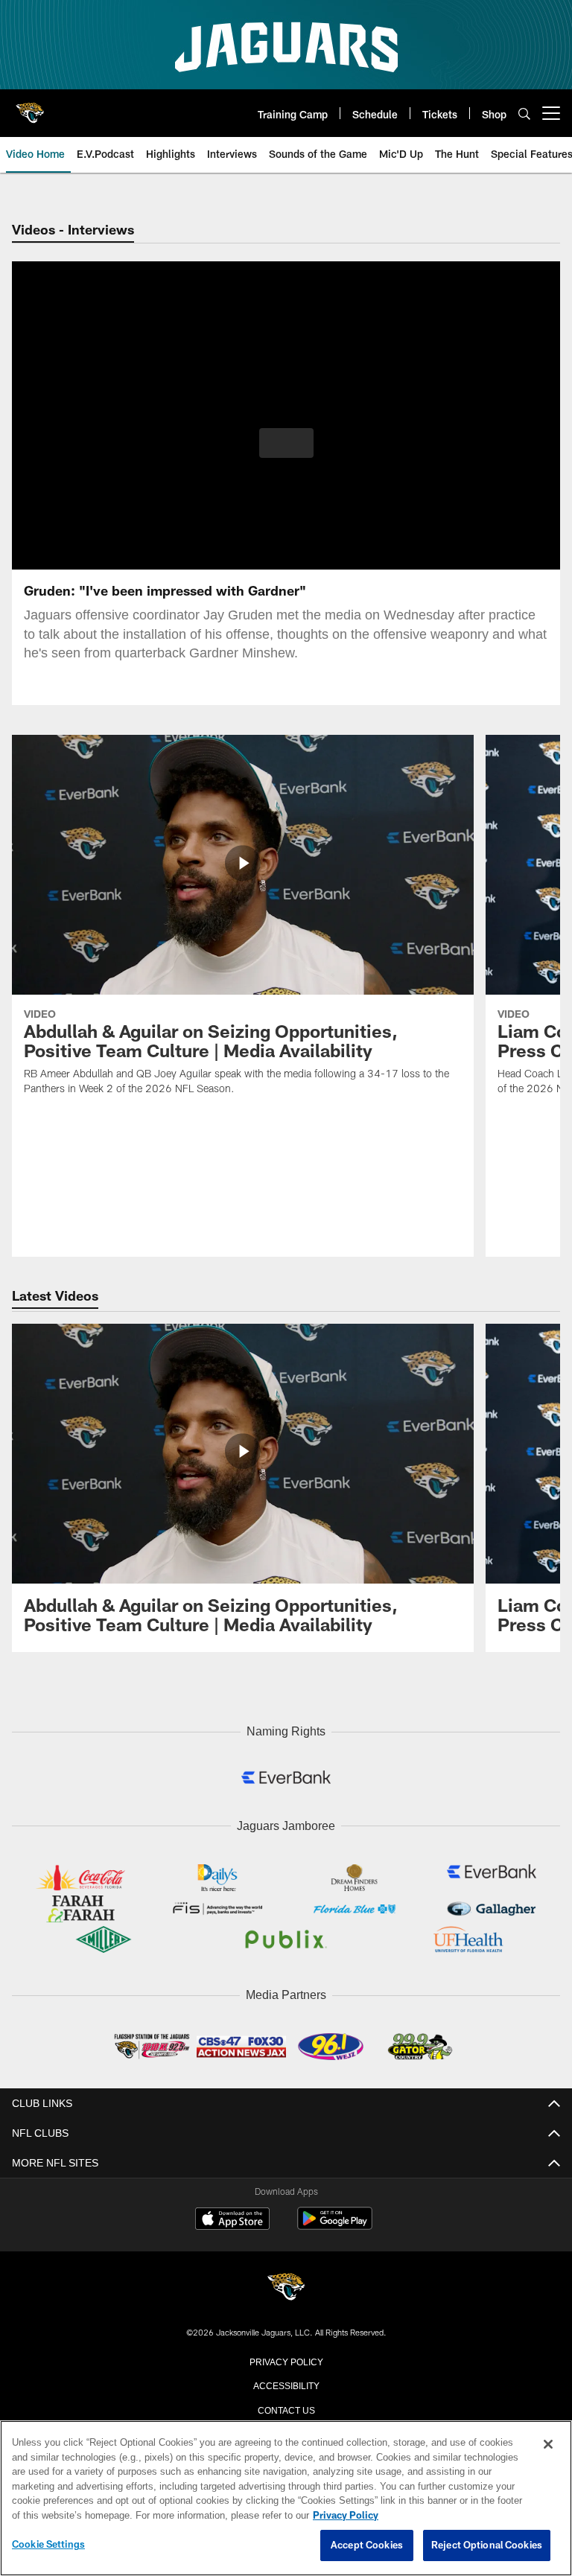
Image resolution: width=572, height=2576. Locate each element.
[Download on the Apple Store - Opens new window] (232, 2216)
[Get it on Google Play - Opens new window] (335, 2222)
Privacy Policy (286, 2357)
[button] (286, 443)
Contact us (286, 2406)
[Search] (524, 114)
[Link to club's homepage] (30, 107)
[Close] (548, 2445)
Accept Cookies (367, 2545)
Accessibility (286, 2381)
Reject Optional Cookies (487, 2545)
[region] (286, 2499)
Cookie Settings (48, 2545)
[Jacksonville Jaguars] (286, 2285)
